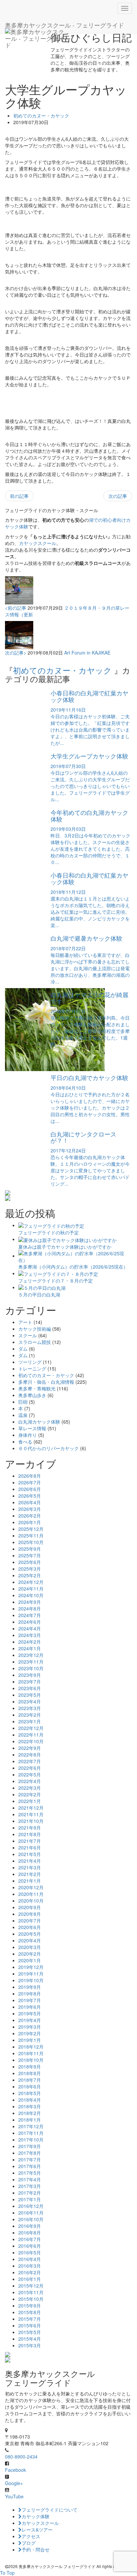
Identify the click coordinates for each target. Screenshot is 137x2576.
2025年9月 (30, 1549)
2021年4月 (30, 1861)
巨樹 (23, 1402)
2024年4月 (30, 1628)
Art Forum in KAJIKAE (87, 653)
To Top (7, 2573)
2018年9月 (30, 2067)
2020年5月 (30, 1934)
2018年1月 (30, 2120)
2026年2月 (30, 1516)
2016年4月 (30, 2259)
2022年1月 (30, 1801)
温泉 (23, 1415)
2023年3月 (30, 1708)
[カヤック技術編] (68, 1198)
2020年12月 (31, 1887)
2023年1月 (30, 1721)
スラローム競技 (35, 1342)
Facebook (15, 2470)
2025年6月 (30, 1562)
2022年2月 (30, 1794)
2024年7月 (30, 1615)
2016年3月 (30, 2266)
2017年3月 (30, 2186)
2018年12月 (31, 2047)
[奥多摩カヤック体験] (68, 1193)
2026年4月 (30, 1502)
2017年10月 (31, 2140)
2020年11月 (31, 1894)
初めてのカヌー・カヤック (41, 116)
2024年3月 (30, 1635)
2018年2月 (30, 2113)
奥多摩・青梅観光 (37, 1388)
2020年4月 (30, 1940)
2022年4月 (30, 1781)
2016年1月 (30, 2279)
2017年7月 (30, 2159)
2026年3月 (30, 1509)
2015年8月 (30, 2312)
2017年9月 (30, 2146)
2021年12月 (31, 1808)
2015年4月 (30, 2339)
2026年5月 (30, 1496)
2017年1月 (30, 2199)
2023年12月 (31, 1655)
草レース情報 (32, 1428)
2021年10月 (31, 1821)
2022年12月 (31, 1728)
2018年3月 (30, 2106)
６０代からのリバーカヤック (49, 1448)
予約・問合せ (36, 2549)
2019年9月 (30, 1987)
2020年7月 (30, 1920)
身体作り (28, 1435)
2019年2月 (30, 2033)
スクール (28, 1335)
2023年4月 (30, 1701)
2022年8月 (30, 1755)
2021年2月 (30, 1874)
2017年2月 (30, 2193)
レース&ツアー (37, 2530)
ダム (23, 1349)
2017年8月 (30, 2153)
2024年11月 (31, 1589)
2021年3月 (30, 1867)
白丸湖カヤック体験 (39, 1422)
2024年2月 (30, 1642)
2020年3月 (30, 1947)
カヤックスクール (38, 543)
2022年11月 (31, 1735)
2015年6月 (30, 2325)
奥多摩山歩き (32, 1395)
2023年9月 (30, 1675)
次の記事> (16, 653)
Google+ (14, 2483)
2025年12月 (31, 1529)
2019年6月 (30, 2007)
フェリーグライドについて (50, 2510)
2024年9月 (30, 1602)
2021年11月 (31, 1814)
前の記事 (19, 496)
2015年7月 (30, 2319)
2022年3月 (30, 1788)
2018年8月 (30, 2073)
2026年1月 (30, 1522)
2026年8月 (30, 1476)
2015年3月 (30, 2345)
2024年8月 (30, 1608)
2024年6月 (30, 1622)
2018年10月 (31, 2060)
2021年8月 (30, 1834)
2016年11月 (31, 2213)
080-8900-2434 (21, 2457)
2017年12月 (31, 2126)
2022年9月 (30, 1748)
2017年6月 (30, 2166)
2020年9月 (30, 1907)
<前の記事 (16, 608)
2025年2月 (30, 1575)
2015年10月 (31, 2299)
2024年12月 (31, 1582)
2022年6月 (30, 1768)
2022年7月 (30, 1761)
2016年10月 (31, 2219)
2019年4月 (30, 2020)
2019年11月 (31, 1974)
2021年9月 (30, 1828)
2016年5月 (30, 2252)
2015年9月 (30, 2305)
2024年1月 (30, 1648)
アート (25, 1322)
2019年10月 (31, 1980)
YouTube (14, 2496)
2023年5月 (30, 1695)
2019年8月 (30, 1993)
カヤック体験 (36, 2516)
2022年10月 (31, 1741)
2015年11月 (31, 2292)
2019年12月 (31, 1967)
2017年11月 (31, 2133)
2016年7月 (30, 2239)
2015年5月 (30, 2332)
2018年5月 (30, 2093)
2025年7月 (30, 1555)
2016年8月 (30, 2232)
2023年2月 (30, 1715)
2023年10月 (31, 1668)
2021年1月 (30, 1881)
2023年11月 (31, 1662)
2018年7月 (30, 2080)
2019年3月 (30, 2027)
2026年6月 (30, 1489)
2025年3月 (30, 1569)
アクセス (31, 2536)
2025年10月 (31, 1542)
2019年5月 (30, 2013)
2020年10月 (31, 1901)
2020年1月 (30, 1960)
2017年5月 (30, 2173)
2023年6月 (30, 1688)
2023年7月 (30, 1681)
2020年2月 (30, 1954)
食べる (25, 1442)
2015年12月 (31, 2286)
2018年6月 (30, 2086)
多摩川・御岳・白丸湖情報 (46, 1382)
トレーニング (32, 1368)
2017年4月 (30, 2179)
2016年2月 (30, 2272)
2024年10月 (31, 1595)
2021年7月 (30, 1841)
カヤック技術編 (35, 1329)
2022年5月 (30, 1774)
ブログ (29, 2543)
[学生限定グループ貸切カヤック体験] (68, 2355)
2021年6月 (30, 1847)
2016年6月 (30, 2246)
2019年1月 (30, 2040)
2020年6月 (30, 1927)
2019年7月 (30, 2000)
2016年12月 (31, 2206)
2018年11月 (31, 2053)
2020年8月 (30, 1914)
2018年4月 (30, 2100)
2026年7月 (30, 1482)
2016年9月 (30, 2226)
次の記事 (118, 496)
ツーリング (30, 1362)
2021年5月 (30, 1854)
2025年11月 (31, 1535)
